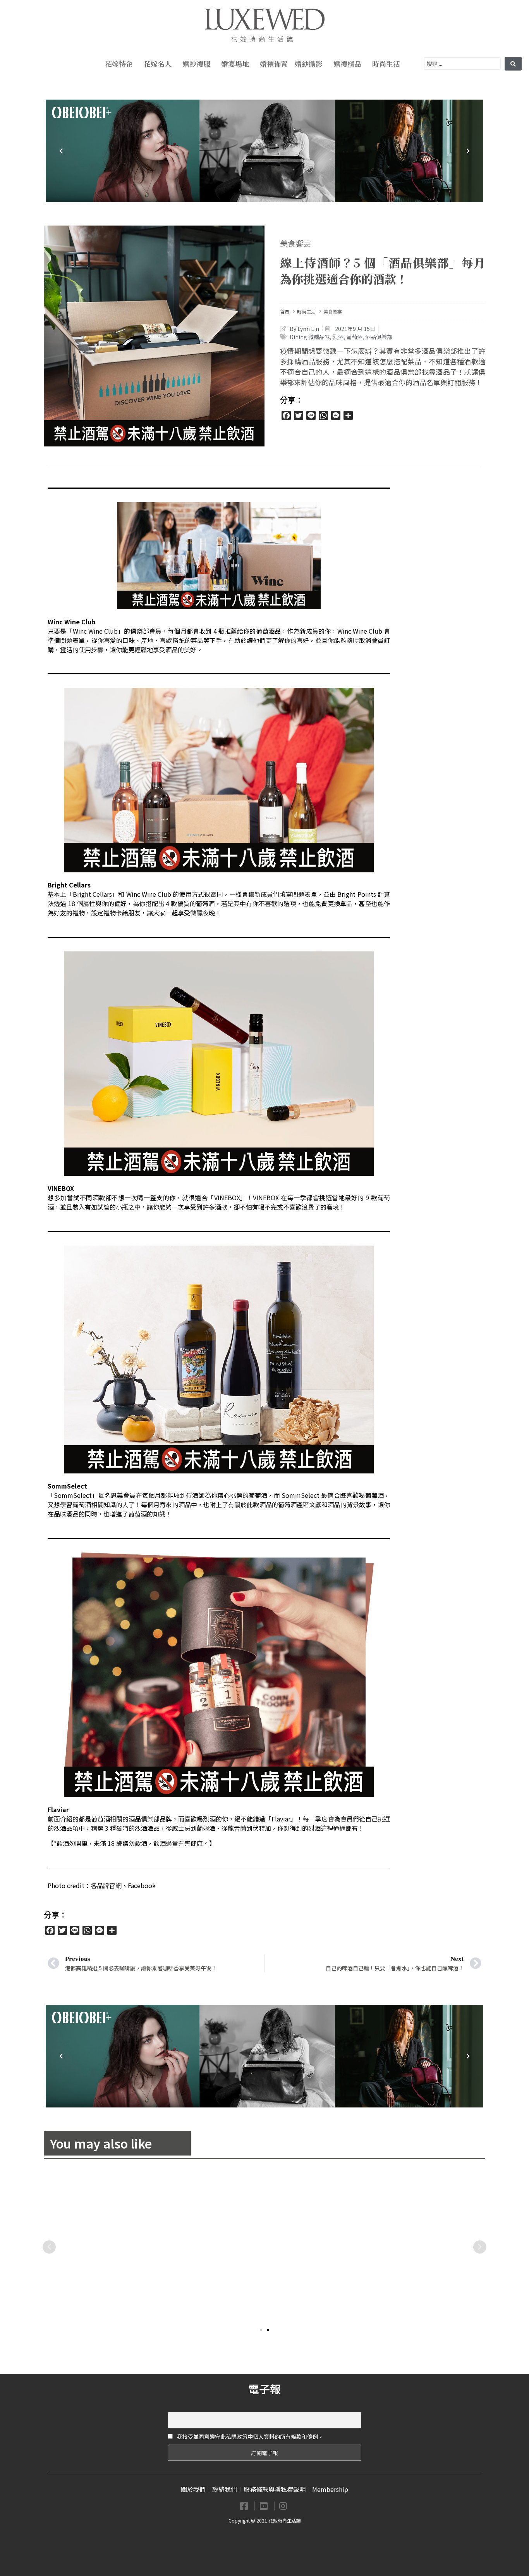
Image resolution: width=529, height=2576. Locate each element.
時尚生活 (386, 64)
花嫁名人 (158, 64)
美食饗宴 (295, 243)
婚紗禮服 (196, 64)
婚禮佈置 (274, 64)
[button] (261, 2330)
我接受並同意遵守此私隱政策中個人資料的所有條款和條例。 (250, 2436)
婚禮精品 (347, 64)
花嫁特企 (119, 64)
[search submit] (513, 64)
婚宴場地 (235, 64)
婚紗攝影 (309, 64)
